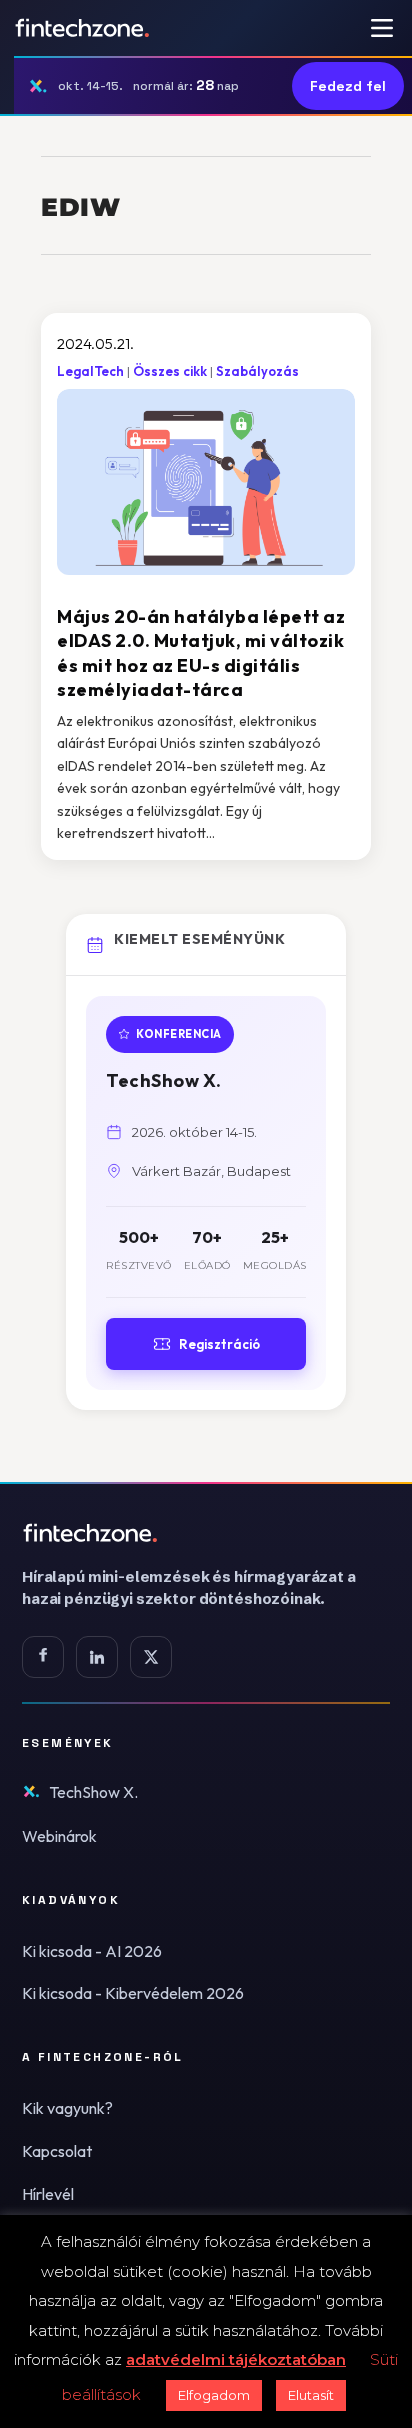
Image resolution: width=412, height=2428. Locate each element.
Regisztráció (219, 1344)
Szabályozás (257, 371)
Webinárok (59, 1836)
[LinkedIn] (97, 1657)
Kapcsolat (57, 2151)
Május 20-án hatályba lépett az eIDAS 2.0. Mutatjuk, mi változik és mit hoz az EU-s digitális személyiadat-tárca (201, 653)
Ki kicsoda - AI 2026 (92, 1951)
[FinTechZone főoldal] (82, 28)
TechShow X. (93, 1792)
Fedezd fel (348, 86)
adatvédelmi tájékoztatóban (236, 2359)
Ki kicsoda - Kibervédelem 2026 (133, 1993)
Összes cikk (170, 371)
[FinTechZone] (206, 1533)
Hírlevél (48, 2194)
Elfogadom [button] (214, 2395)
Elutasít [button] (311, 2395)
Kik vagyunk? (67, 2108)
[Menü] (382, 28)
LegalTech (90, 371)
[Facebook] (43, 1657)
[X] (151, 1657)
